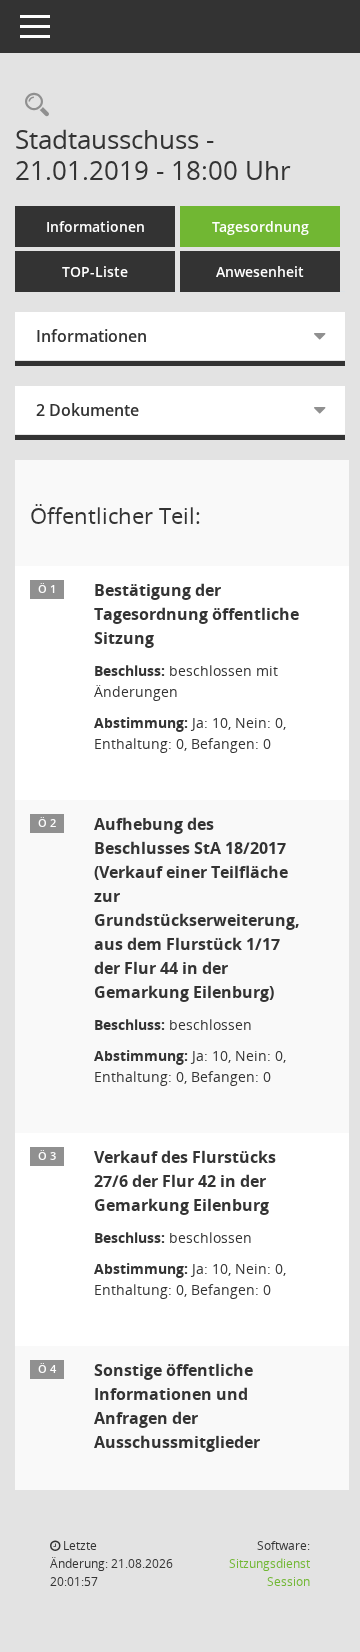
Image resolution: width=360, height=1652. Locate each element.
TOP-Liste (95, 271)
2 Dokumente (87, 410)
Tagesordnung (260, 226)
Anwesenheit (260, 271)
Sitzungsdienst (269, 1572)
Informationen (95, 226)
